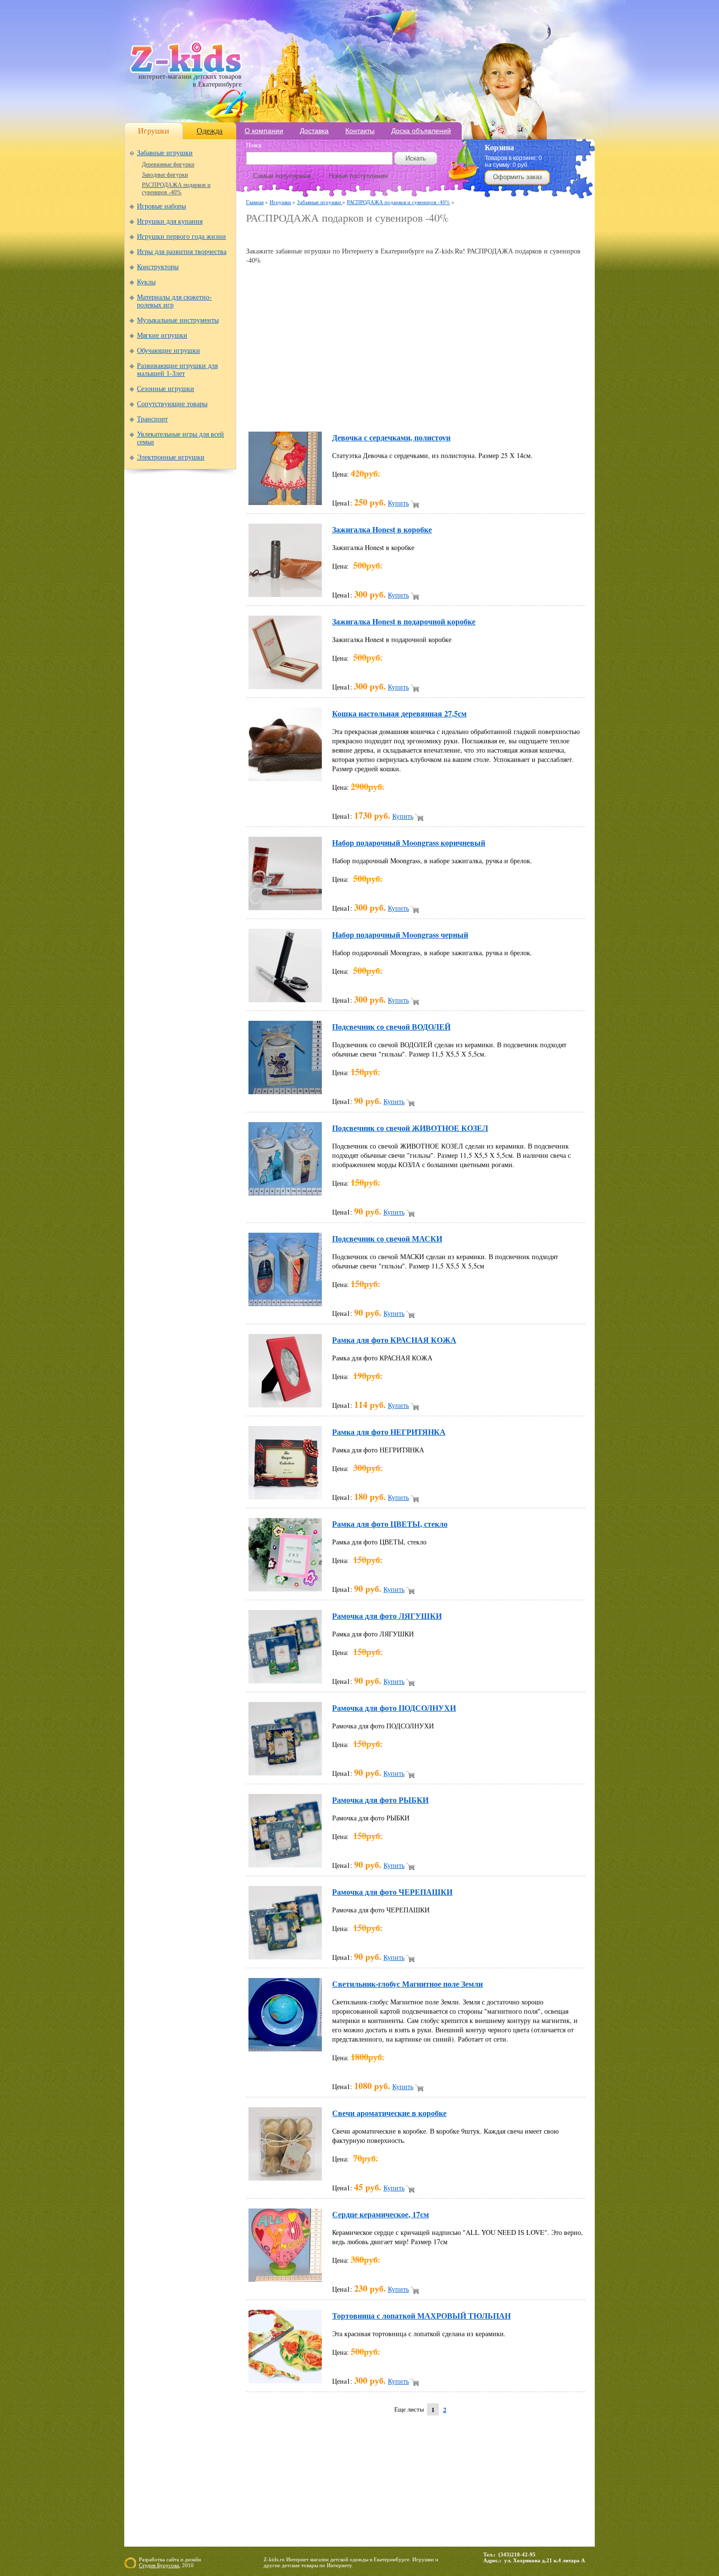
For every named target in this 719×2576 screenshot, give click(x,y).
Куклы (146, 282)
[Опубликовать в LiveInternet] (357, 410)
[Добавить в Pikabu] (468, 410)
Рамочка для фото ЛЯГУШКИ (387, 1616)
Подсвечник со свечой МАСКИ (387, 1238)
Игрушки (154, 131)
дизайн (193, 2559)
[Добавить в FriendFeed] (301, 410)
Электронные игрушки (171, 457)
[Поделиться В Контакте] (505, 410)
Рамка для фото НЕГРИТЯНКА (389, 1432)
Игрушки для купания (170, 221)
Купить (398, 503)
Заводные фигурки (165, 175)
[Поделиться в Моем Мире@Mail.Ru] (394, 410)
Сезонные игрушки (166, 389)
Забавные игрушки (165, 153)
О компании (264, 131)
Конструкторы (158, 267)
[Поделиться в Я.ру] (542, 410)
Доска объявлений (421, 131)
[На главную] (186, 71)
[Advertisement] (360, 236)
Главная (255, 202)
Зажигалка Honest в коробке (382, 529)
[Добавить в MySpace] (431, 410)
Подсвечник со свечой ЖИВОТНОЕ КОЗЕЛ (410, 1128)
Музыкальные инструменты (178, 320)
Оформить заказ (517, 177)
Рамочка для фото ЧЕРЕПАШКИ (392, 1892)
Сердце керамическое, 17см (381, 2214)
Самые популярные (282, 176)
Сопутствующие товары (172, 404)
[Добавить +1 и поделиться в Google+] (338, 410)
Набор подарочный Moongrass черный (400, 934)
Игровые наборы (161, 206)
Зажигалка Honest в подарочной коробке (404, 621)
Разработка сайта (159, 2559)
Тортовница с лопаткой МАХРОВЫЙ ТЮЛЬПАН (421, 2315)
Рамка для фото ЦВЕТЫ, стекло (390, 1524)
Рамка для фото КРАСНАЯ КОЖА (394, 1340)
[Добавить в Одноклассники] (449, 410)
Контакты (360, 131)
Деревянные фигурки (168, 164)
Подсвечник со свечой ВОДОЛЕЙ (391, 1026)
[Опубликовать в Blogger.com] (264, 410)
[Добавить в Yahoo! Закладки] (524, 410)
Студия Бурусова (159, 2565)
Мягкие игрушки (162, 335)
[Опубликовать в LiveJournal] (375, 410)
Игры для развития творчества (182, 252)
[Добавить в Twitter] (487, 410)
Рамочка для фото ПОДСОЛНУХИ (394, 1708)
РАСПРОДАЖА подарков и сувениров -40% (176, 189)
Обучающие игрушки (169, 351)
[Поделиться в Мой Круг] (412, 410)
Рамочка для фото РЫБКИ (380, 1800)
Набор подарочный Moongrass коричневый (409, 842)
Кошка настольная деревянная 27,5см (399, 713)
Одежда (210, 131)
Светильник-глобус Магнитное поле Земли (407, 1984)
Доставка (314, 131)
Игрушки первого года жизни (181, 237)
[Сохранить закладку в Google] (319, 410)
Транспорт (152, 419)
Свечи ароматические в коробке (389, 2113)
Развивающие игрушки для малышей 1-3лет (177, 370)
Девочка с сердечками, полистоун (391, 437)
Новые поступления (358, 176)
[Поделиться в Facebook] (282, 410)
